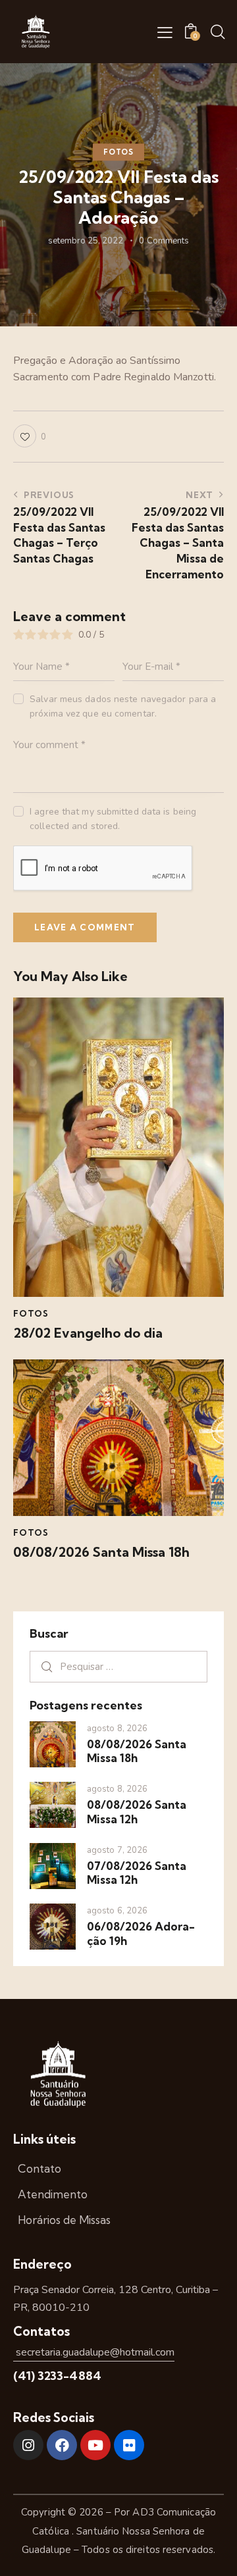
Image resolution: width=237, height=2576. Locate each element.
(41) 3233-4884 (57, 2376)
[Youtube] (95, 2445)
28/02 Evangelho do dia (88, 1333)
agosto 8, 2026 (117, 1729)
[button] (165, 32)
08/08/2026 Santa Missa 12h (137, 1811)
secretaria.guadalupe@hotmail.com (94, 2352)
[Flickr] (129, 2445)
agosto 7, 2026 (117, 1850)
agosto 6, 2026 (117, 1911)
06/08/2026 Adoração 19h (141, 1933)
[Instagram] (28, 2445)
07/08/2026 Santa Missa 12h (137, 1873)
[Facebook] (62, 2445)
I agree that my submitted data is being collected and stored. (113, 819)
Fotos (118, 152)
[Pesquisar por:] (118, 1667)
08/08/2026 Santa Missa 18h (101, 1552)
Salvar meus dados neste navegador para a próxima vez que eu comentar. (123, 706)
